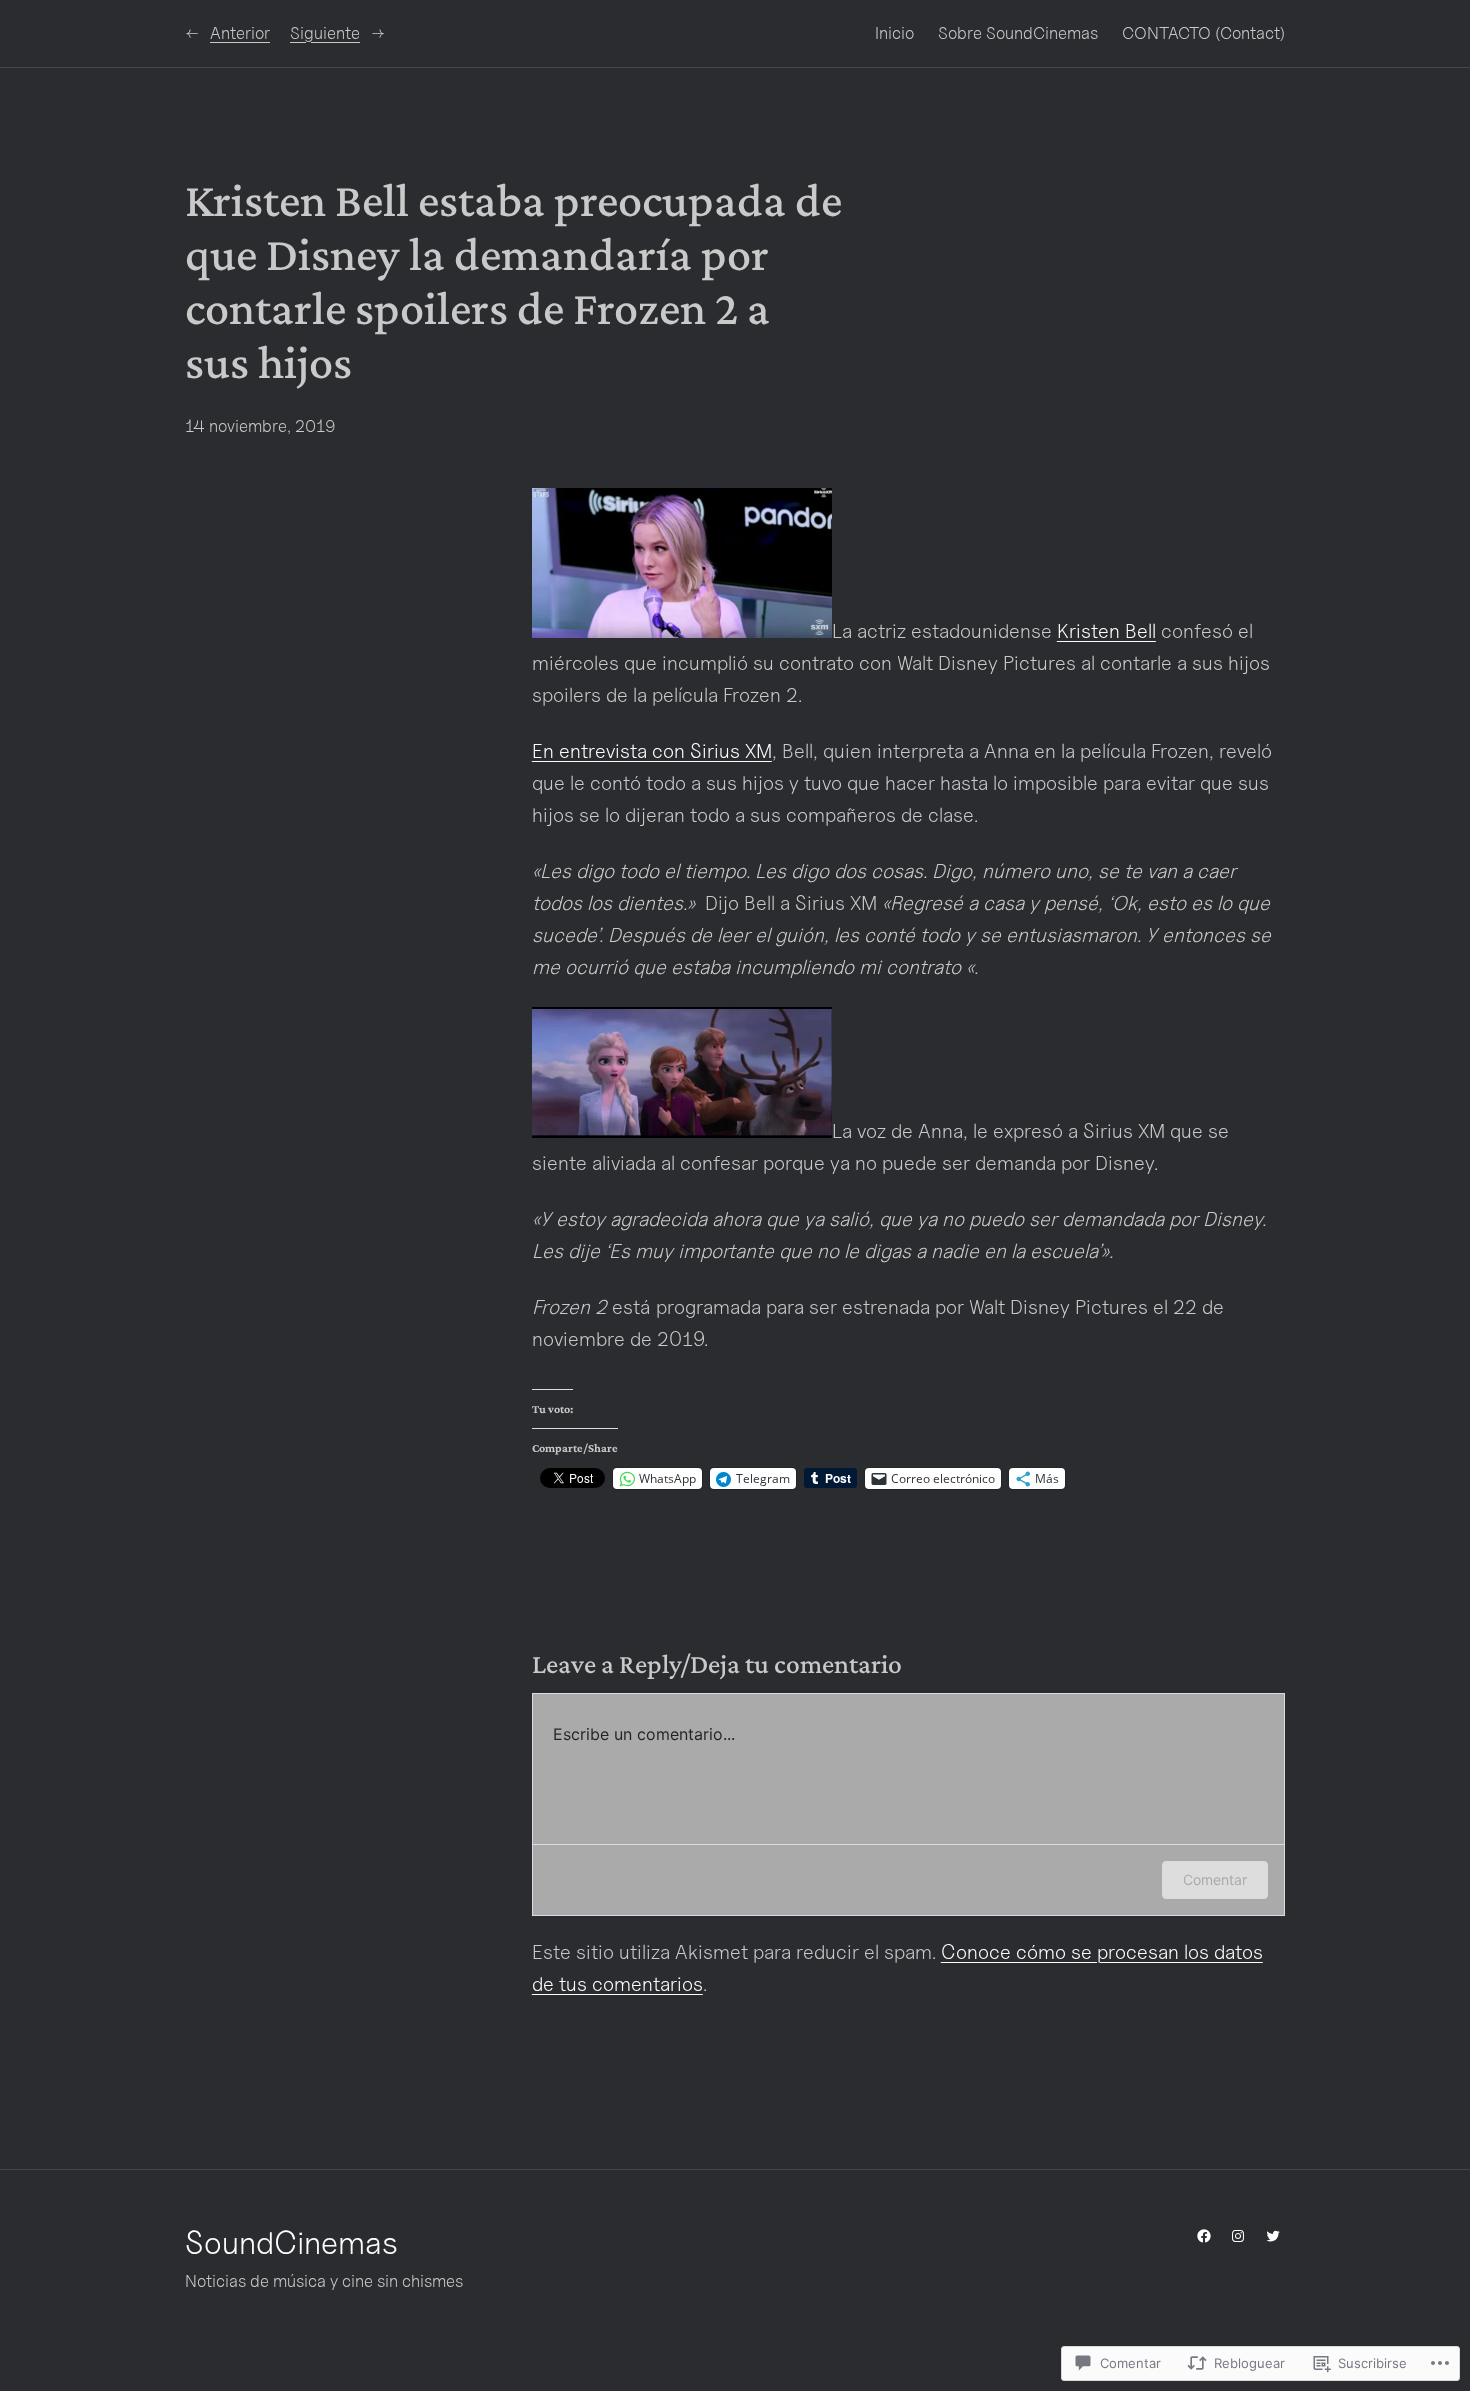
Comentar (1215, 1879)
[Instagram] (1238, 2236)
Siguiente (325, 33)
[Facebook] (1204, 2236)
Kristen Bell (1106, 631)
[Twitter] (1273, 2236)
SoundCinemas (291, 2242)
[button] (682, 563)
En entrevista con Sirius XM (652, 751)
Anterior (240, 33)
